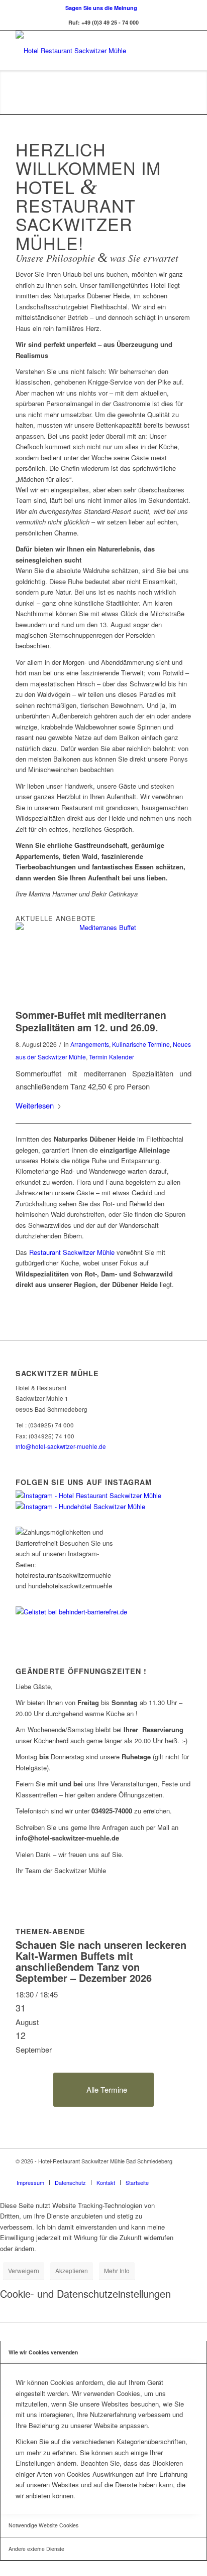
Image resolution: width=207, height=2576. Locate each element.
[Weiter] (198, 93)
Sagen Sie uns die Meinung (101, 8)
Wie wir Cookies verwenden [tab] (43, 2352)
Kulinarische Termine (141, 1044)
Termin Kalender (112, 1057)
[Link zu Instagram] (184, 2172)
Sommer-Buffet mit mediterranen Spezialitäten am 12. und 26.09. (91, 1021)
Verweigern (24, 2270)
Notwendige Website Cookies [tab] (43, 2525)
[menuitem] (101, 8)
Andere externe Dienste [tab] (36, 2549)
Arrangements (90, 1044)
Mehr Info (117, 2270)
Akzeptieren (72, 2270)
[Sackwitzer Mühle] (86, 51)
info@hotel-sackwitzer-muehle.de (61, 1446)
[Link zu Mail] (169, 2172)
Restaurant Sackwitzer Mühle (72, 1252)
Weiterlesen (35, 1105)
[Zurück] (9, 93)
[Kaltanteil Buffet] (103, 959)
